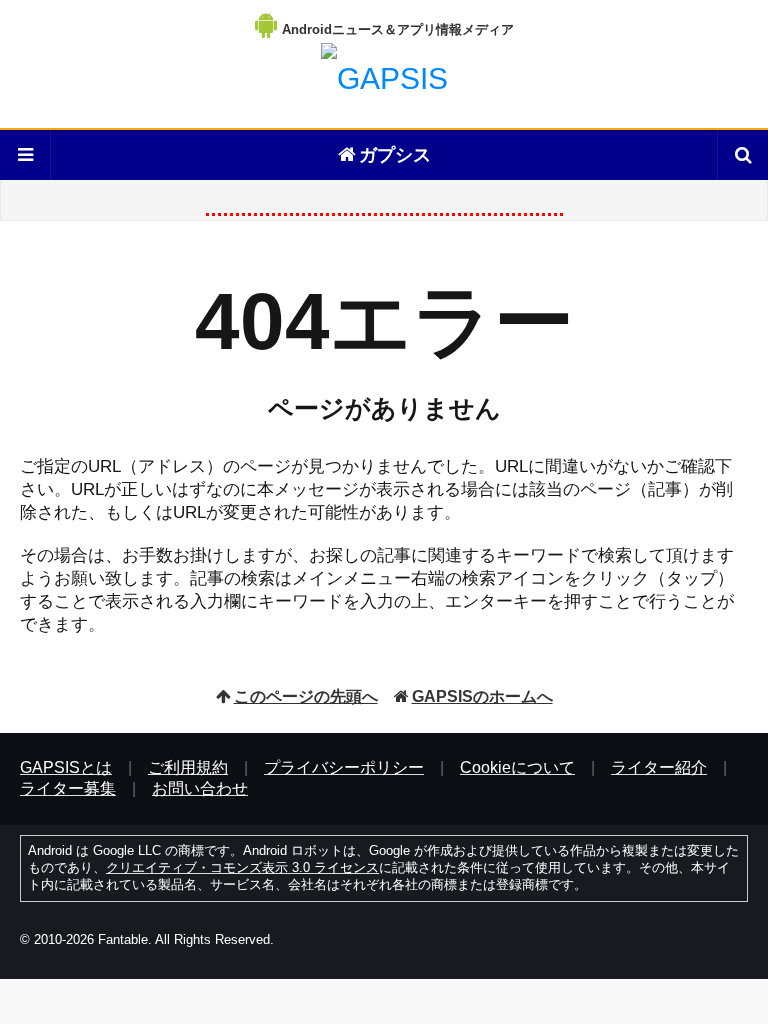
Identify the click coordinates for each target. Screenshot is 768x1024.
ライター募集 (68, 788)
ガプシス (395, 155)
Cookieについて (517, 767)
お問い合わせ (200, 788)
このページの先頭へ (306, 696)
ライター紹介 (659, 767)
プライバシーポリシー (344, 767)
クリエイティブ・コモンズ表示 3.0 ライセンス (242, 867)
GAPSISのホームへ (482, 696)
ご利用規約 (188, 767)
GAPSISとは (66, 767)
